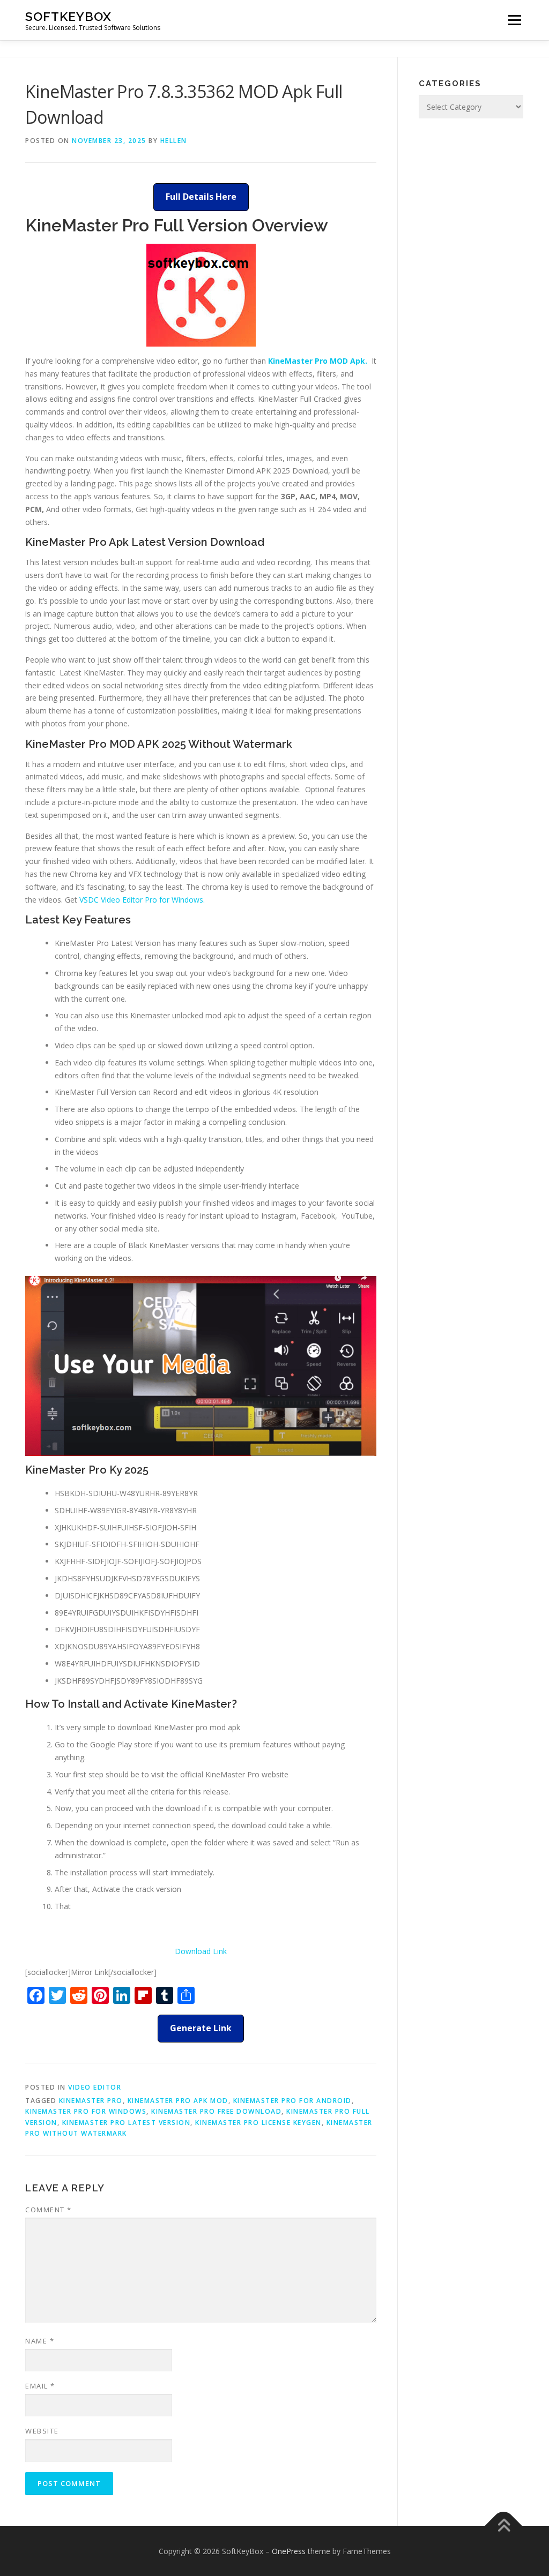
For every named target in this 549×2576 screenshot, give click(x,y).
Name (40, 2341)
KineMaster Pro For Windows (86, 2111)
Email (40, 2386)
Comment (49, 2210)
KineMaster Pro (91, 2101)
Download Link (201, 1951)
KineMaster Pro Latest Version (127, 2123)
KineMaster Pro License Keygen (258, 2123)
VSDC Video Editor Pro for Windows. (142, 900)
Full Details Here (201, 197)
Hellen (174, 141)
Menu (514, 20)
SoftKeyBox (68, 16)
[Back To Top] (504, 2526)
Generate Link (201, 2028)
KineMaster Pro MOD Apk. (318, 361)
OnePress (289, 2551)
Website (42, 2431)
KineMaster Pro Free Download (216, 2111)
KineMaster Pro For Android (292, 2101)
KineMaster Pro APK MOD (178, 2101)
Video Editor (96, 2087)
